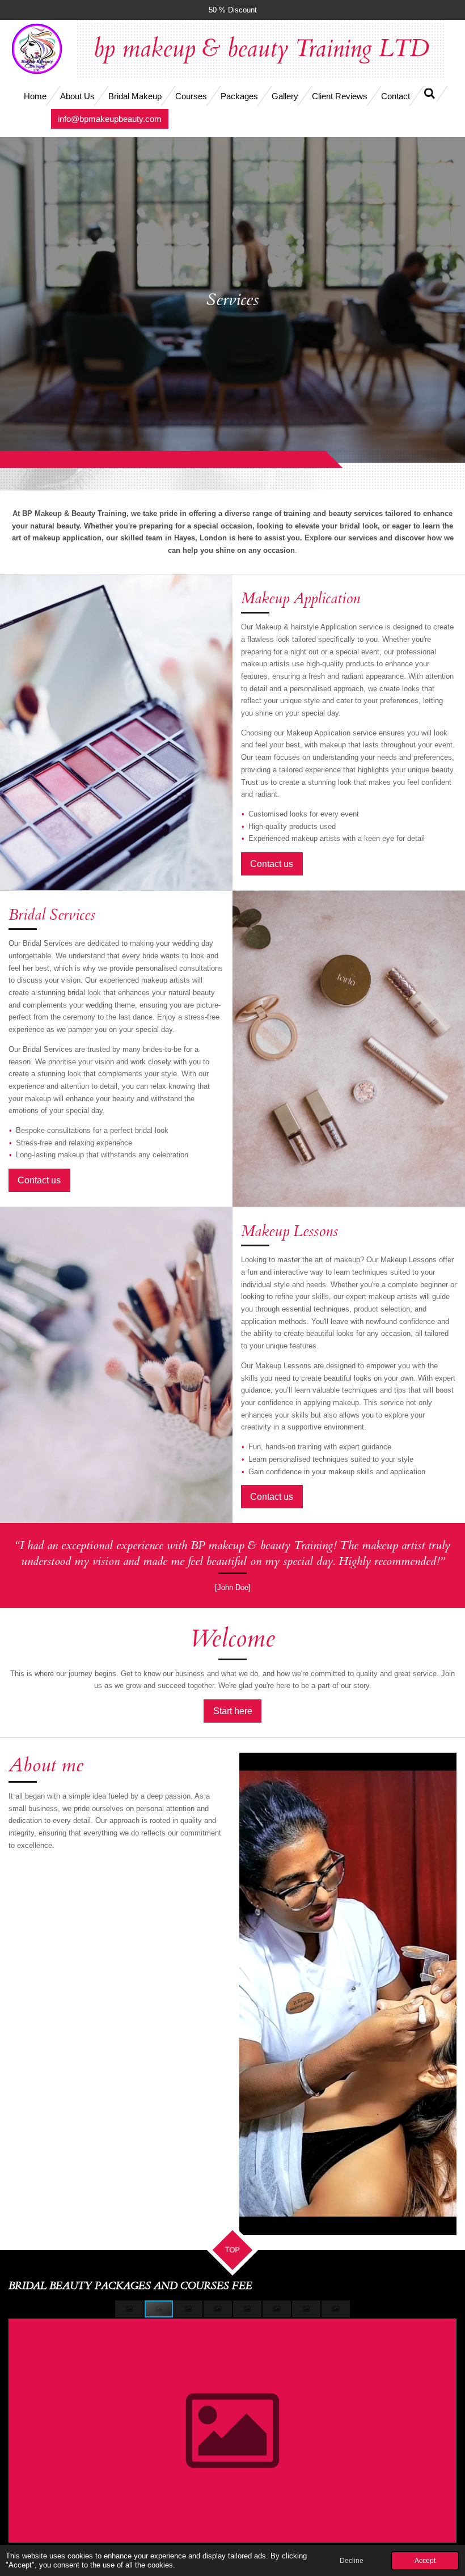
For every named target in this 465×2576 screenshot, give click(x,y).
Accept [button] (425, 2560)
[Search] (430, 94)
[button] (130, 2309)
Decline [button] (352, 2560)
